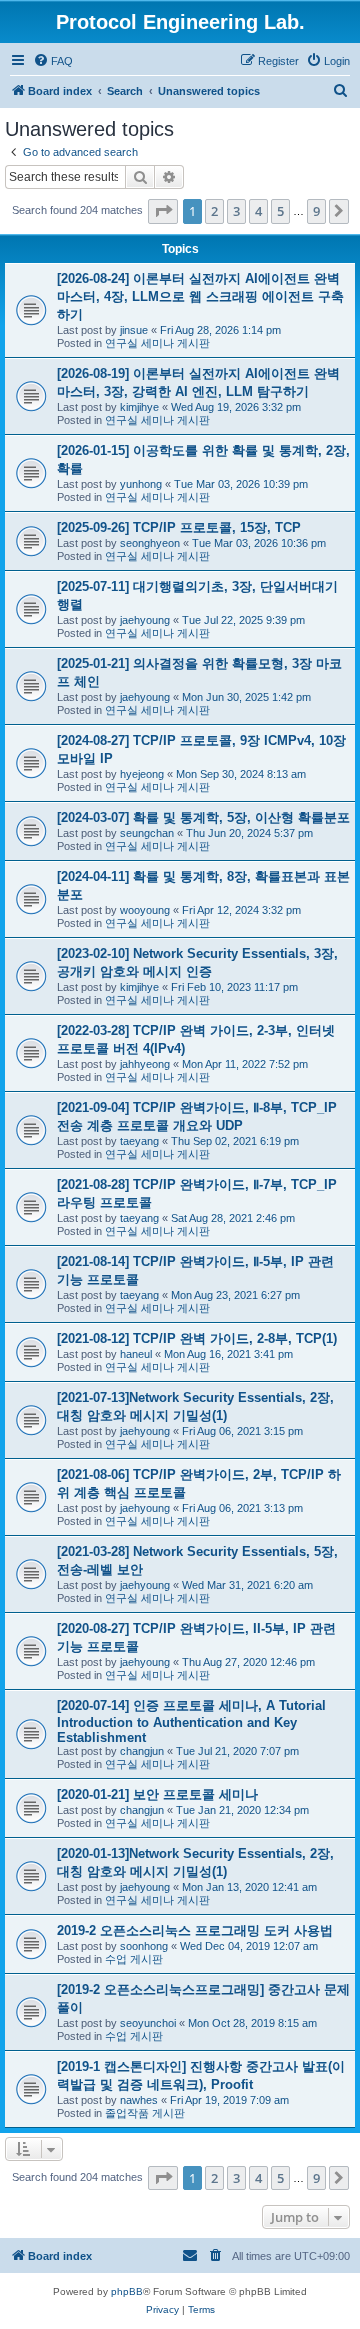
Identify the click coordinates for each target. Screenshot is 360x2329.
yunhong (141, 484)
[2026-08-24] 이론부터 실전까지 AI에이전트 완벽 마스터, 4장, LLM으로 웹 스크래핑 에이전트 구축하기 (200, 296)
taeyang (139, 1141)
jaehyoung (145, 620)
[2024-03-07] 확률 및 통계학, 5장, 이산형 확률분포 (203, 817)
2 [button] (214, 211)
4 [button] (258, 211)
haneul (136, 1354)
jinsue (134, 330)
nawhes (139, 2100)
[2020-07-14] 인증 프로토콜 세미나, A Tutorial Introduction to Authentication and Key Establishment (191, 1721)
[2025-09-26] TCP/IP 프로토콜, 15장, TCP (179, 527)
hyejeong (142, 774)
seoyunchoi (148, 2023)
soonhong (144, 1946)
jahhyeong (145, 1064)
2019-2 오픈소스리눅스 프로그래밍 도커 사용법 (195, 1930)
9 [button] (316, 211)
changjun (142, 1751)
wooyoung (145, 910)
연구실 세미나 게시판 (157, 343)
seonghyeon (150, 543)
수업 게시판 (134, 1959)
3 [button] (236, 211)
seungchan (147, 833)
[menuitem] (53, 61)
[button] (163, 211)
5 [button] (280, 211)
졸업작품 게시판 (145, 2113)
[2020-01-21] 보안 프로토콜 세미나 (157, 1794)
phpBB (127, 2291)
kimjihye (139, 407)
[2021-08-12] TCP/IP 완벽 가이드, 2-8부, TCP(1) (197, 1338)
